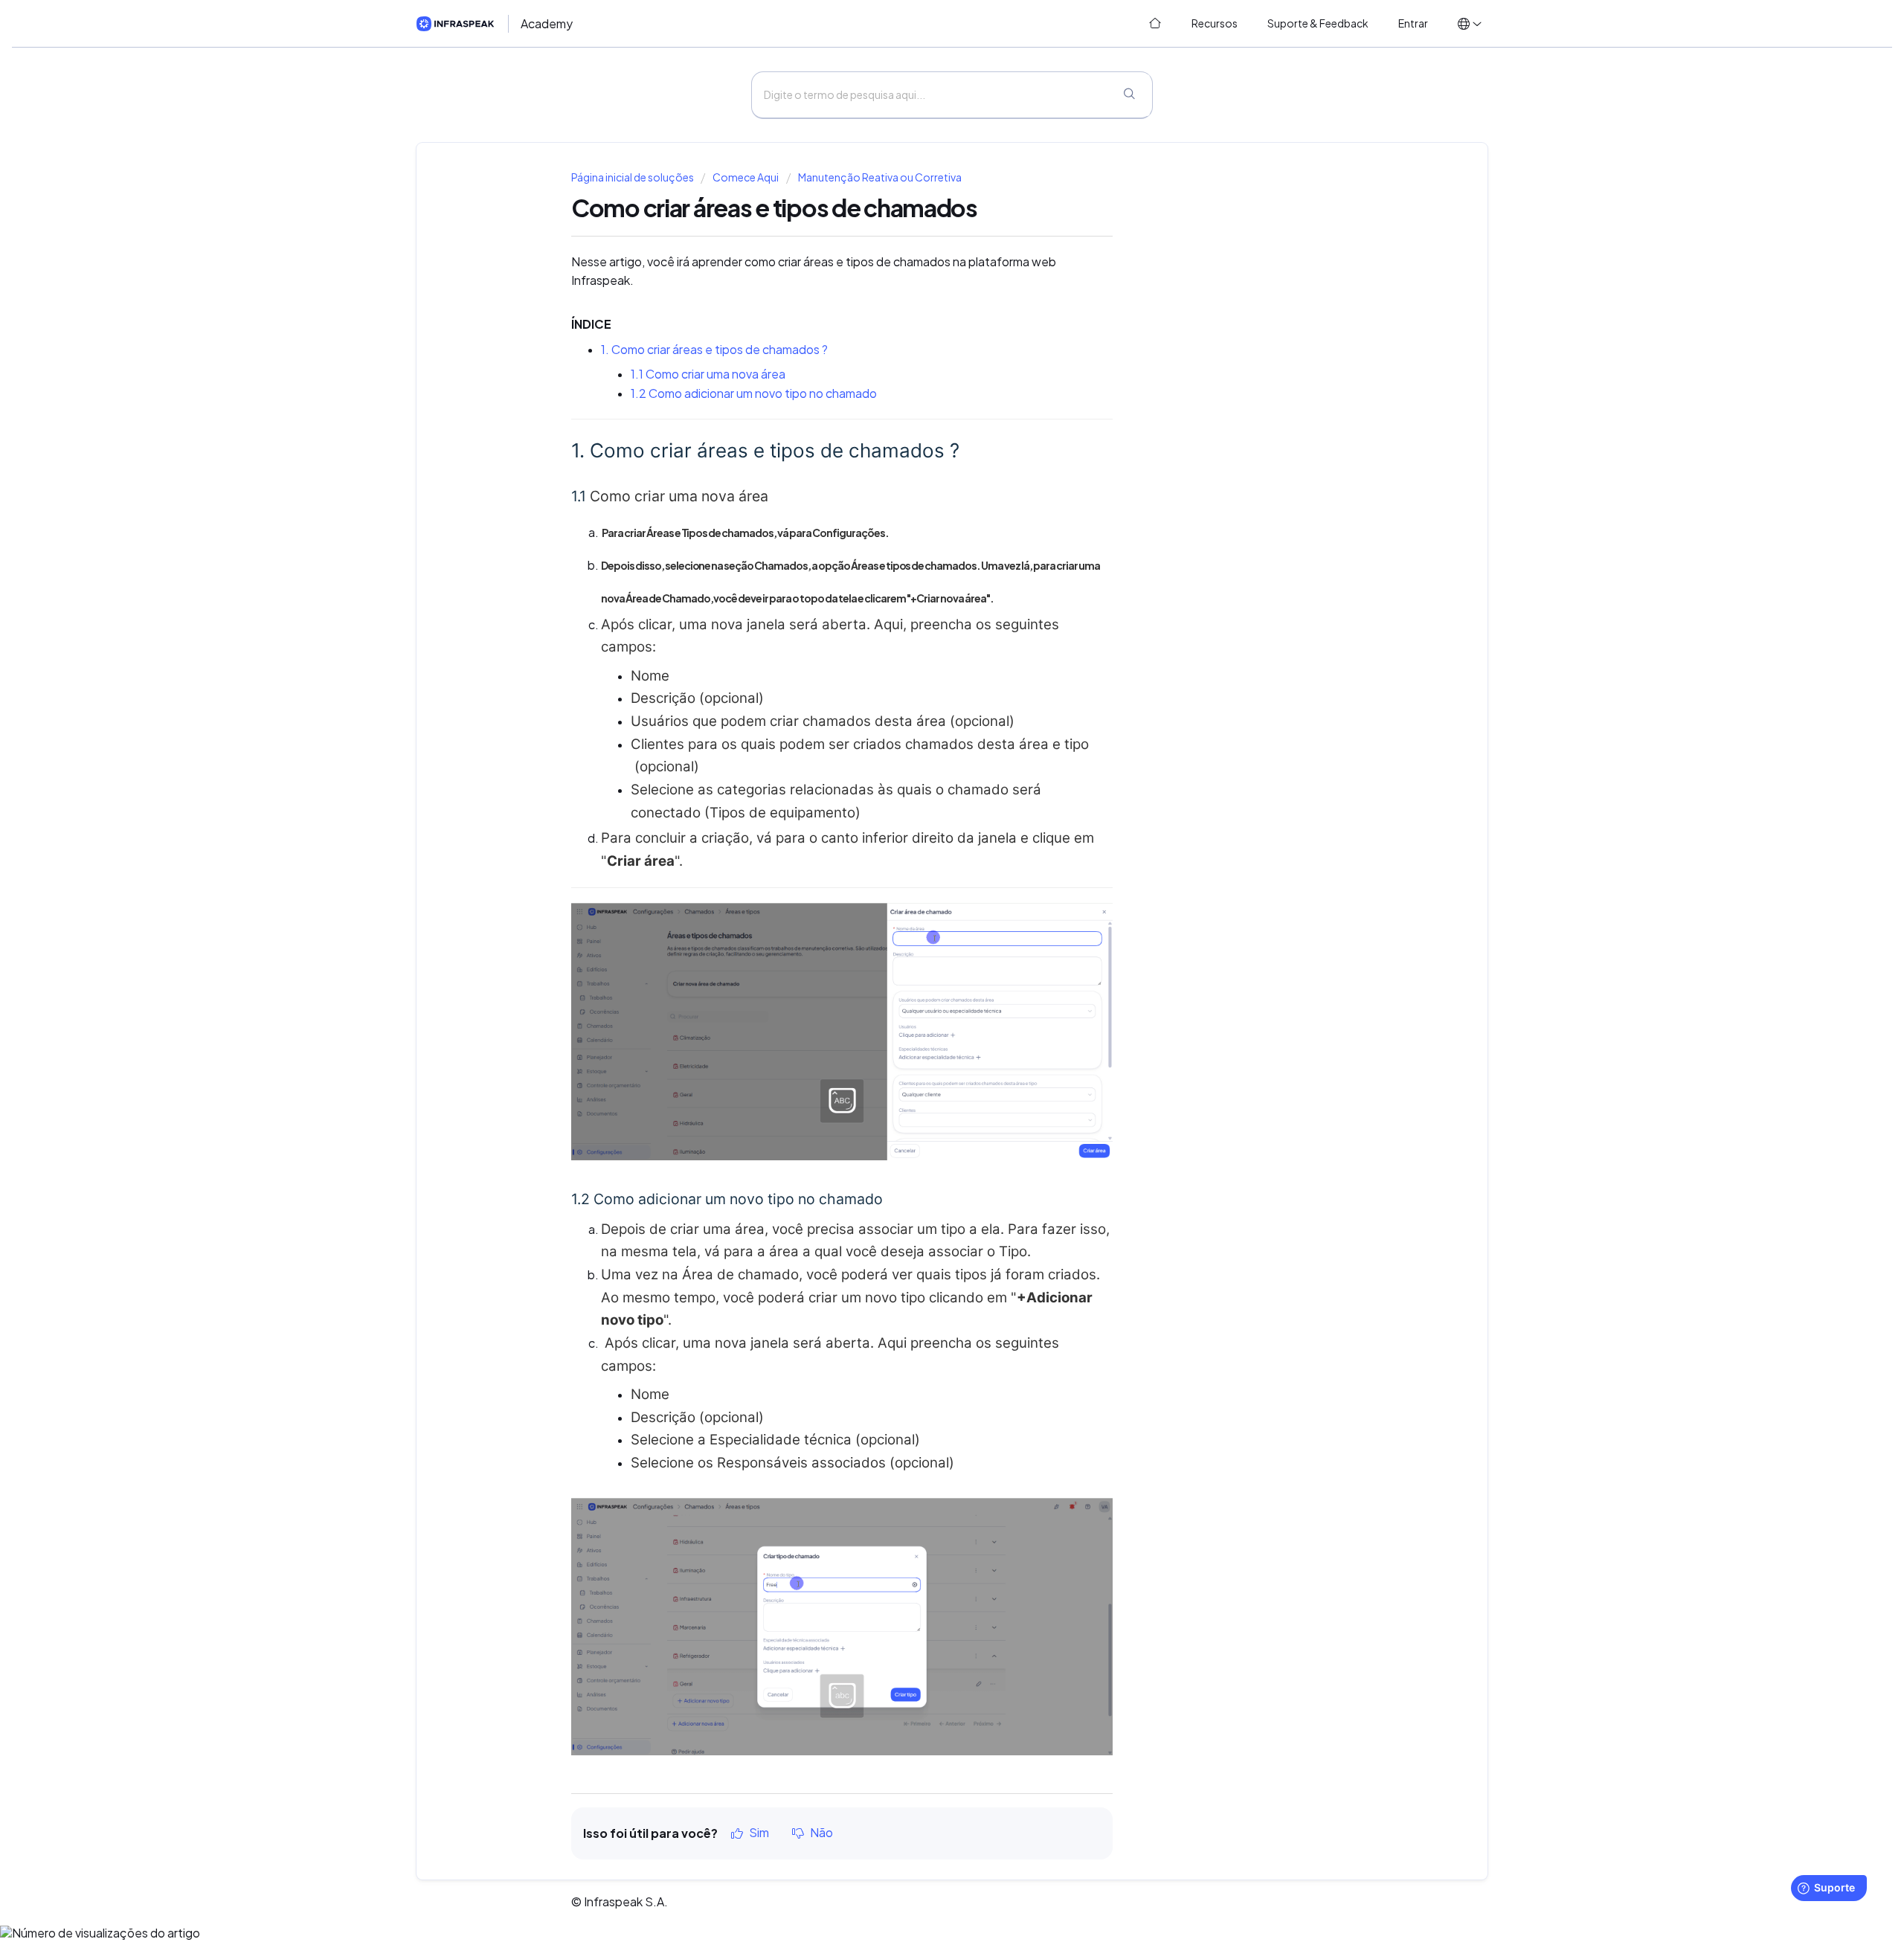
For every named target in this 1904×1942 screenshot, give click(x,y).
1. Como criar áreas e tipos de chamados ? (714, 350)
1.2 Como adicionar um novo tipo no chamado (755, 393)
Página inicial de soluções (633, 177)
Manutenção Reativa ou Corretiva (880, 177)
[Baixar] (924, 798)
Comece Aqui (746, 177)
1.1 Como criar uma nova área (708, 374)
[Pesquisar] (1129, 95)
